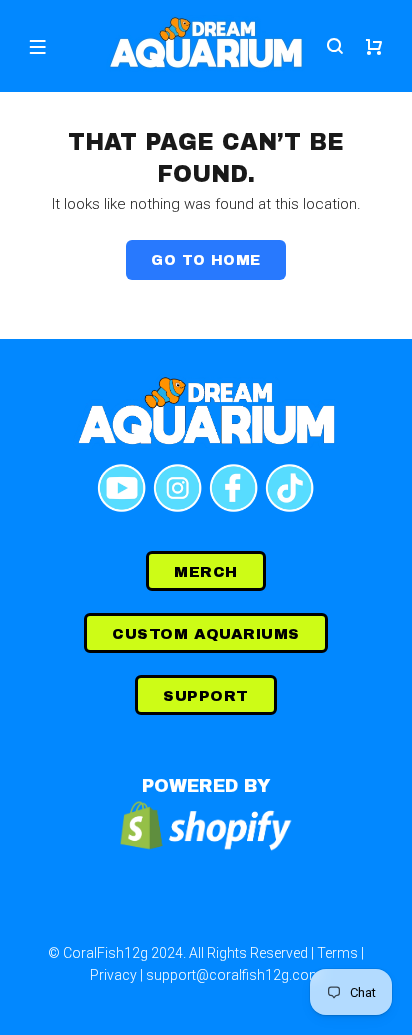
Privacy (113, 975)
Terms (337, 953)
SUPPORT (205, 696)
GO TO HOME (205, 260)
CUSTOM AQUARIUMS (205, 634)
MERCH (205, 572)
